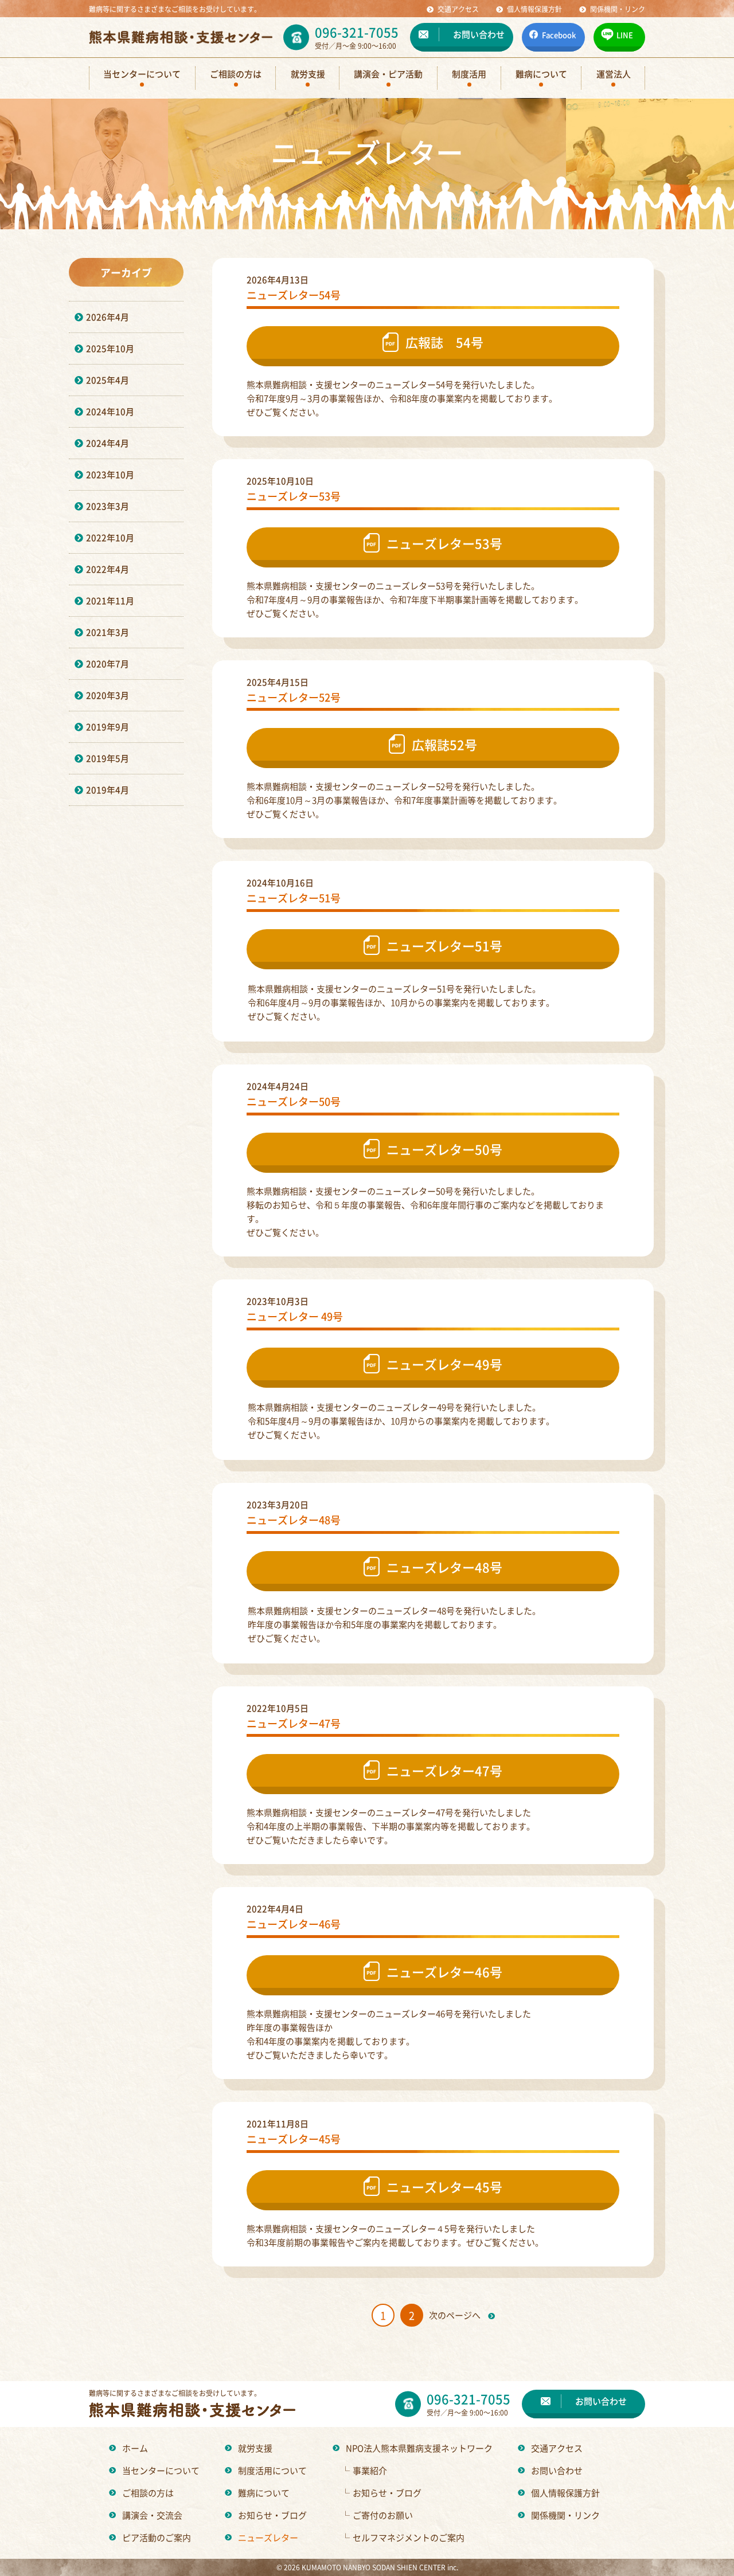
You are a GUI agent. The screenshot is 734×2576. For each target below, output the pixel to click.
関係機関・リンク (565, 2515)
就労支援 (255, 2448)
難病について (264, 2493)
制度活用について (272, 2470)
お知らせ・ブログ (272, 2515)
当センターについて (161, 2470)
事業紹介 (364, 2470)
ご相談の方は (148, 2493)
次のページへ (456, 2315)
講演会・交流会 (152, 2515)
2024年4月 (108, 443)
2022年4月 (108, 569)
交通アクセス (557, 2448)
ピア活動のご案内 (157, 2537)
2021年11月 (110, 600)
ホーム (135, 2448)
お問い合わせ (557, 2470)
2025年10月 (110, 348)
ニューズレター (268, 2537)
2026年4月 (108, 317)
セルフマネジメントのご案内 (403, 2537)
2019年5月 (108, 758)
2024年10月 (110, 411)
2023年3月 (108, 506)
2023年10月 (110, 474)
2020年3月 (108, 695)
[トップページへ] (181, 37)
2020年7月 (108, 663)
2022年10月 (110, 537)
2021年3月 (108, 632)
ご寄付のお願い (377, 2515)
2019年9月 (108, 727)
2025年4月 (108, 380)
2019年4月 (108, 790)
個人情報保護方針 (565, 2493)
